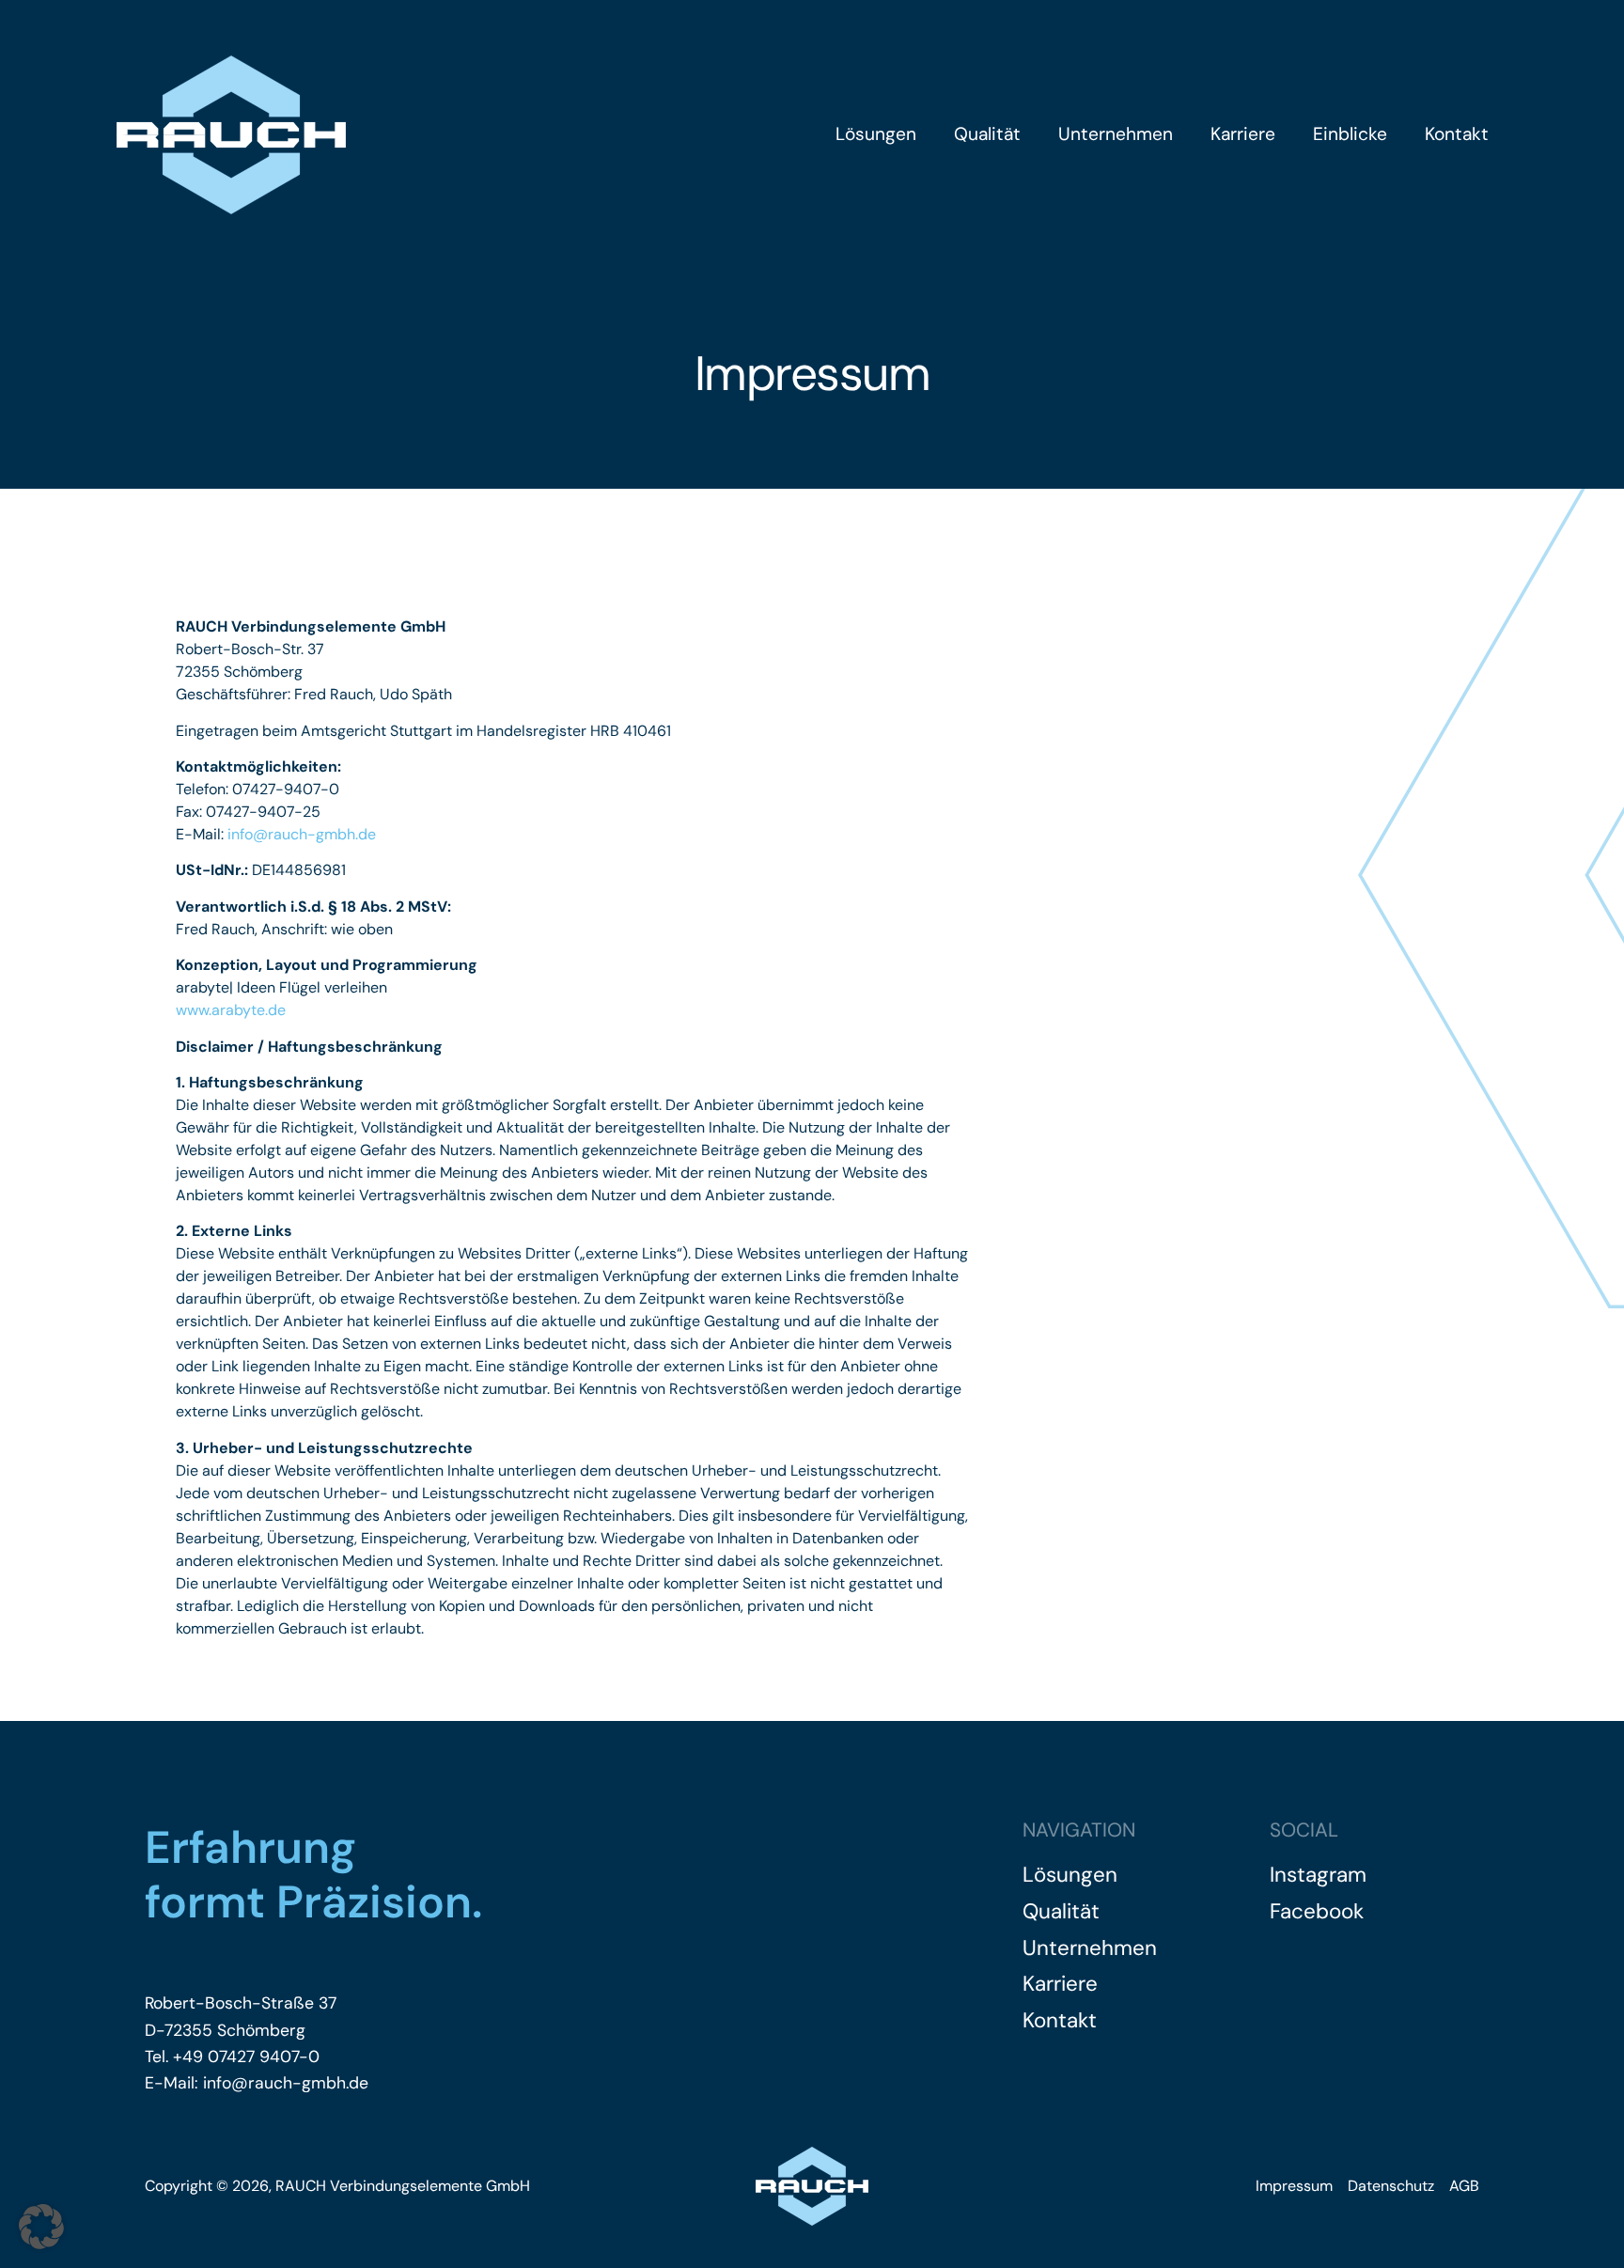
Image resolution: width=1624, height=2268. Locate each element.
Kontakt (1457, 134)
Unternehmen (1116, 134)
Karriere (1243, 134)
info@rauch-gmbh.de (302, 834)
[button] (41, 2227)
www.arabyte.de (231, 1010)
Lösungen (876, 134)
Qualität (987, 134)
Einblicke (1350, 134)
